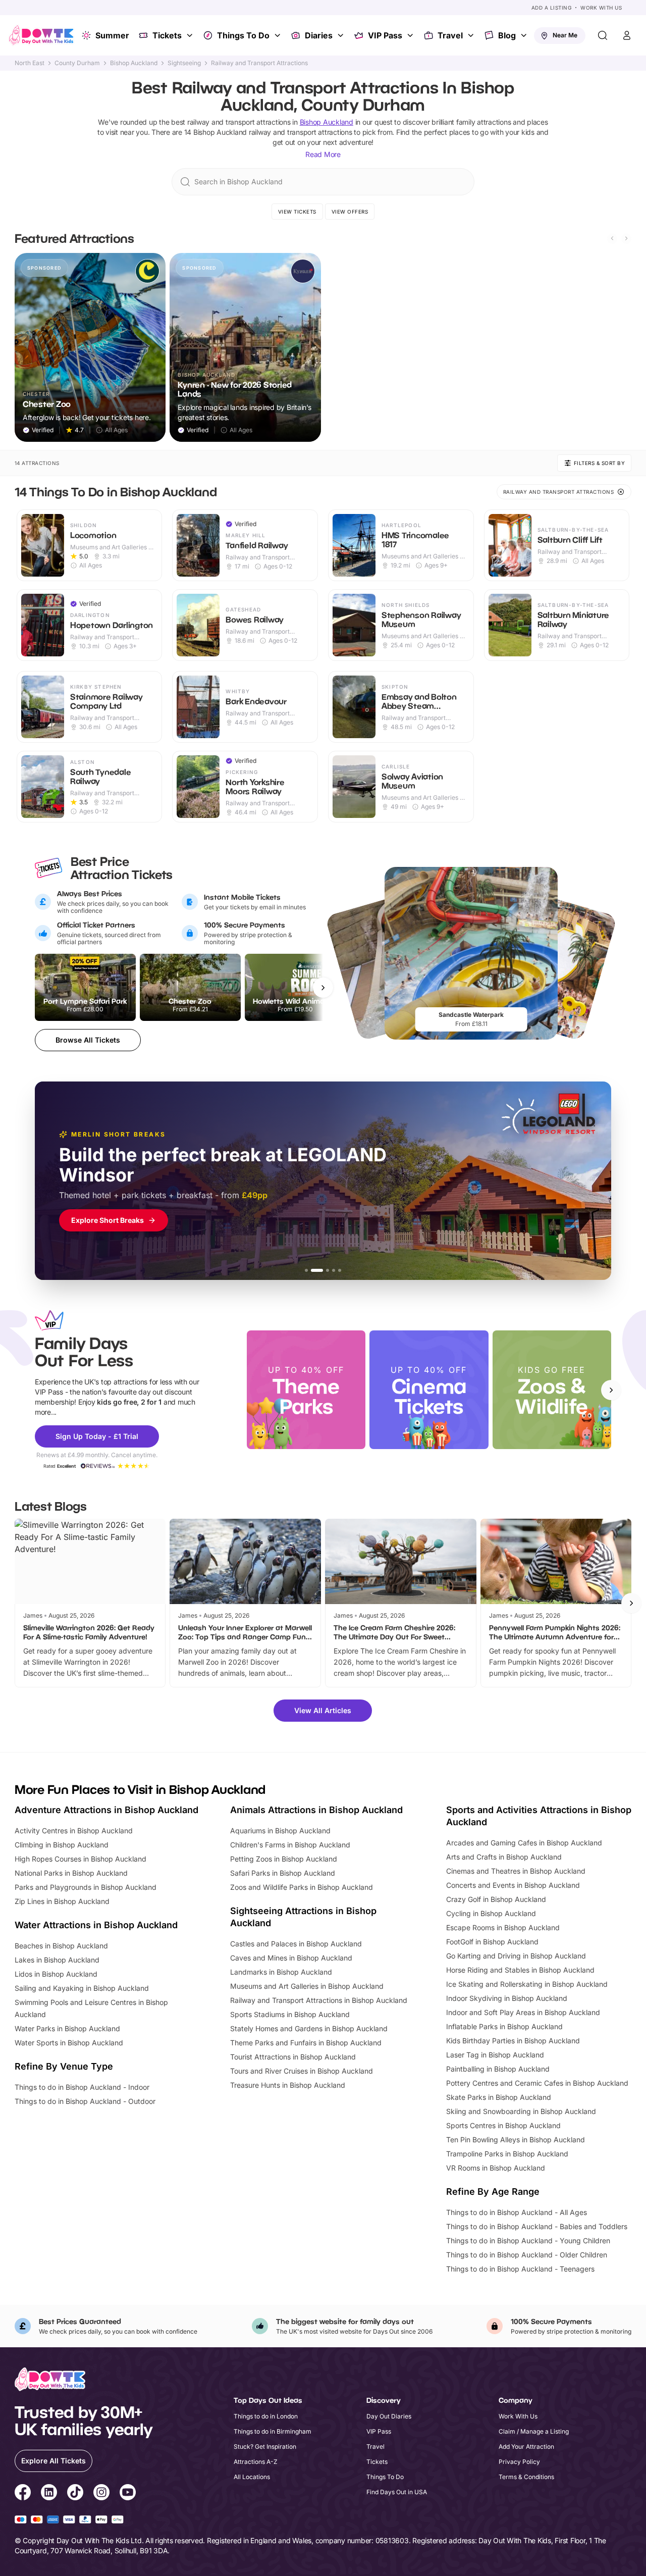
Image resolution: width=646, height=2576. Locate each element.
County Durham (77, 63)
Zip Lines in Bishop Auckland (62, 1901)
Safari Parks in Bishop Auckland (283, 1873)
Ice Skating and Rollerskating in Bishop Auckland (527, 1984)
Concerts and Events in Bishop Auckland (513, 1885)
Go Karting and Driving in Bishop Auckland (516, 1956)
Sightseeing (184, 63)
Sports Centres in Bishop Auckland (503, 2125)
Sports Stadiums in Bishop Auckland (290, 2014)
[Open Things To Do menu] (279, 35)
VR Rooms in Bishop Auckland (496, 2168)
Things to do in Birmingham (273, 2431)
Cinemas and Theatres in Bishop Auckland (516, 1871)
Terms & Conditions (526, 2477)
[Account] (627, 35)
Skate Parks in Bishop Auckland (499, 2097)
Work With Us (601, 8)
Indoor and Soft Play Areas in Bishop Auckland (523, 2012)
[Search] (603, 35)
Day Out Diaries (389, 2416)
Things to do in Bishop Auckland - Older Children (527, 2255)
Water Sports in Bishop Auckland (69, 2043)
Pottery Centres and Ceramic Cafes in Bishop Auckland (537, 2083)
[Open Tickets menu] (191, 35)
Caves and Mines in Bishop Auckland (291, 1958)
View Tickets (297, 212)
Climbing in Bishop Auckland (62, 1845)
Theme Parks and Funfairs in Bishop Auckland (306, 2043)
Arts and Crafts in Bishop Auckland (504, 1857)
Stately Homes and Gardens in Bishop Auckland (309, 2028)
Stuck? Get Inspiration (265, 2446)
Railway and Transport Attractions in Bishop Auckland (319, 2000)
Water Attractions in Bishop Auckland (96, 1925)
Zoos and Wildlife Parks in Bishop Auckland (302, 1887)
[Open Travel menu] (472, 35)
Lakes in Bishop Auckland (57, 1960)
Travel (450, 35)
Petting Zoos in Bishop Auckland (284, 1859)
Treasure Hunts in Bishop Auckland (288, 2085)
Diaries (319, 35)
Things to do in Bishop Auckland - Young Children (528, 2240)
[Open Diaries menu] (342, 35)
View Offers (350, 212)
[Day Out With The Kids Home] (41, 35)
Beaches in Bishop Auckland (61, 1946)
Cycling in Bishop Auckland (491, 1913)
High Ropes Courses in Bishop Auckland (80, 1859)
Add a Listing (552, 8)
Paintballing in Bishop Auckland (498, 2069)
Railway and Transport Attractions (259, 63)
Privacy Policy (519, 2462)
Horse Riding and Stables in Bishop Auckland (520, 1970)
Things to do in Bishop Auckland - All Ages (517, 2212)
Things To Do (243, 35)
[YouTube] (128, 2494)
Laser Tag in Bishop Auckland (495, 2055)
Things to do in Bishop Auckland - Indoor (82, 2087)
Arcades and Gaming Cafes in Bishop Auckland (524, 1843)
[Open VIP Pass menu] (411, 35)
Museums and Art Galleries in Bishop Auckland (307, 1986)
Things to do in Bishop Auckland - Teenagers (520, 2269)
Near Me (565, 35)
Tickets (167, 35)
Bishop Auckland (134, 63)
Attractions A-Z (256, 2462)
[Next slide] (626, 238)
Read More (323, 154)
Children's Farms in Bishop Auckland (290, 1845)
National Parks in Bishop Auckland (71, 1873)
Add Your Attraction (526, 2446)
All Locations (252, 2477)
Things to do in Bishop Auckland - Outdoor (85, 2101)
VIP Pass (385, 35)
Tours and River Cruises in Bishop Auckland (302, 2071)
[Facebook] (23, 2494)
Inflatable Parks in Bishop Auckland (504, 2026)
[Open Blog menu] (525, 35)
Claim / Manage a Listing (534, 2431)
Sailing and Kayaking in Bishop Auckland (82, 1988)
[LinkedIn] (49, 2494)
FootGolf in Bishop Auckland (492, 1942)
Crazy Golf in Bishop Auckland (496, 1899)
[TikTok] (75, 2494)
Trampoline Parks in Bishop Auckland (507, 2154)
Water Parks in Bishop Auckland (67, 2028)
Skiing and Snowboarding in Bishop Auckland (521, 2111)
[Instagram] (101, 2494)
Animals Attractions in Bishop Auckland (316, 1810)
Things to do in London (266, 2416)
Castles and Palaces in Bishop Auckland (296, 1944)
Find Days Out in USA (397, 2492)
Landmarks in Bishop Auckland (281, 1972)
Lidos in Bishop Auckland (56, 1974)
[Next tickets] (323, 988)
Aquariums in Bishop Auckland (280, 1831)
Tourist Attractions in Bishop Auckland (293, 2057)
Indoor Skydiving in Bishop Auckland (507, 1998)
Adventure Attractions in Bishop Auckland (106, 1810)
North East (30, 63)
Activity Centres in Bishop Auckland (74, 1831)
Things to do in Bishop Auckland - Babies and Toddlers (537, 2226)
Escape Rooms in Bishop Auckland (503, 1927)
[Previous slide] (612, 238)
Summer (112, 35)
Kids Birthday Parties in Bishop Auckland (513, 2041)
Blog (507, 35)
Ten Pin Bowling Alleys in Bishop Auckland (516, 2140)
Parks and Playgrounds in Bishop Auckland (86, 1887)
